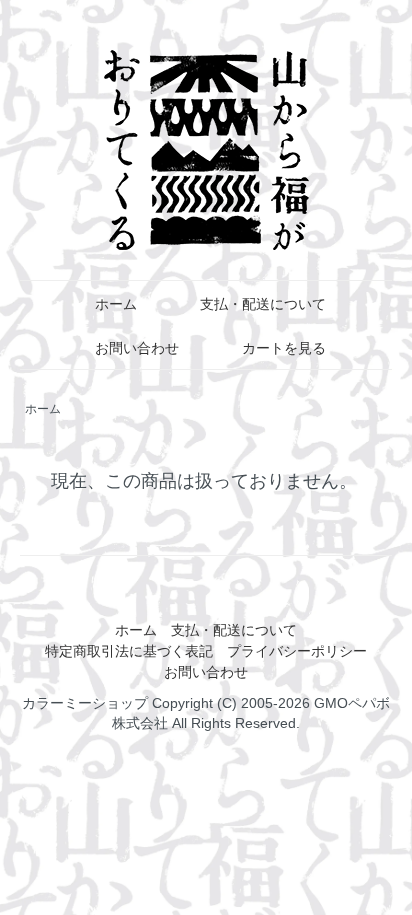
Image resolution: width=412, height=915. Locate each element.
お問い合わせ (137, 348)
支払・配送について (263, 304)
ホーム (116, 304)
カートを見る (284, 348)
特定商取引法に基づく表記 (129, 651)
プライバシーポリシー (297, 651)
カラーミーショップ (85, 703)
